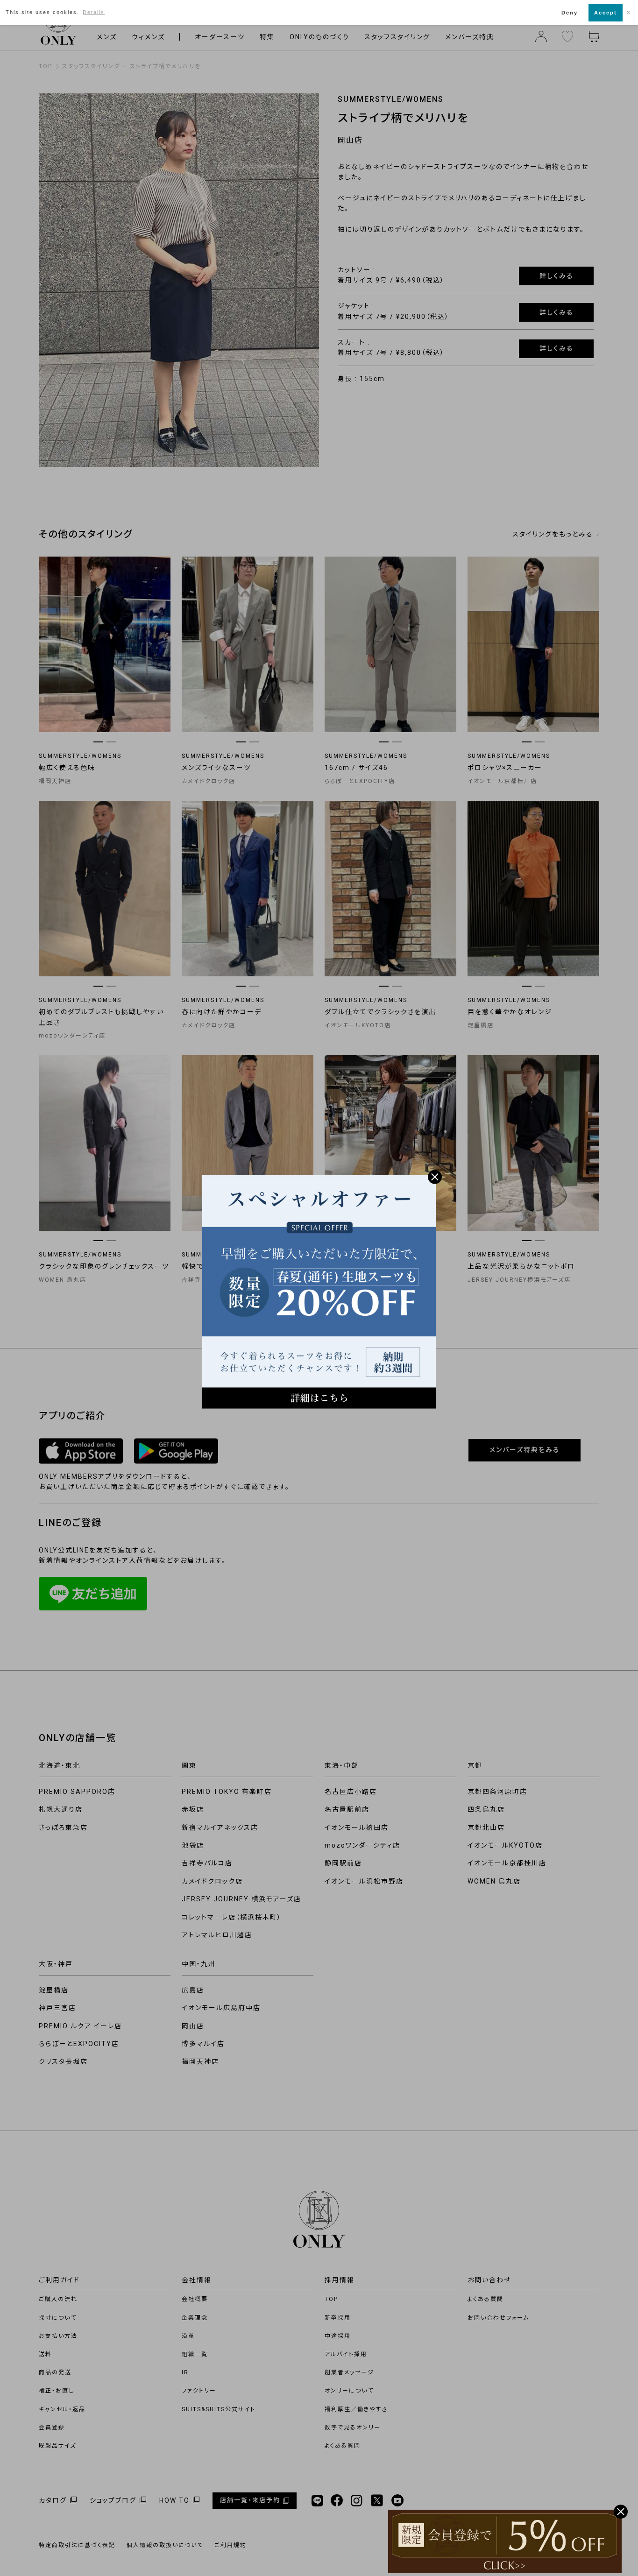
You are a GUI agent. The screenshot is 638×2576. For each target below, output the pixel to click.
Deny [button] (570, 13)
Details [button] (94, 12)
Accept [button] (606, 13)
